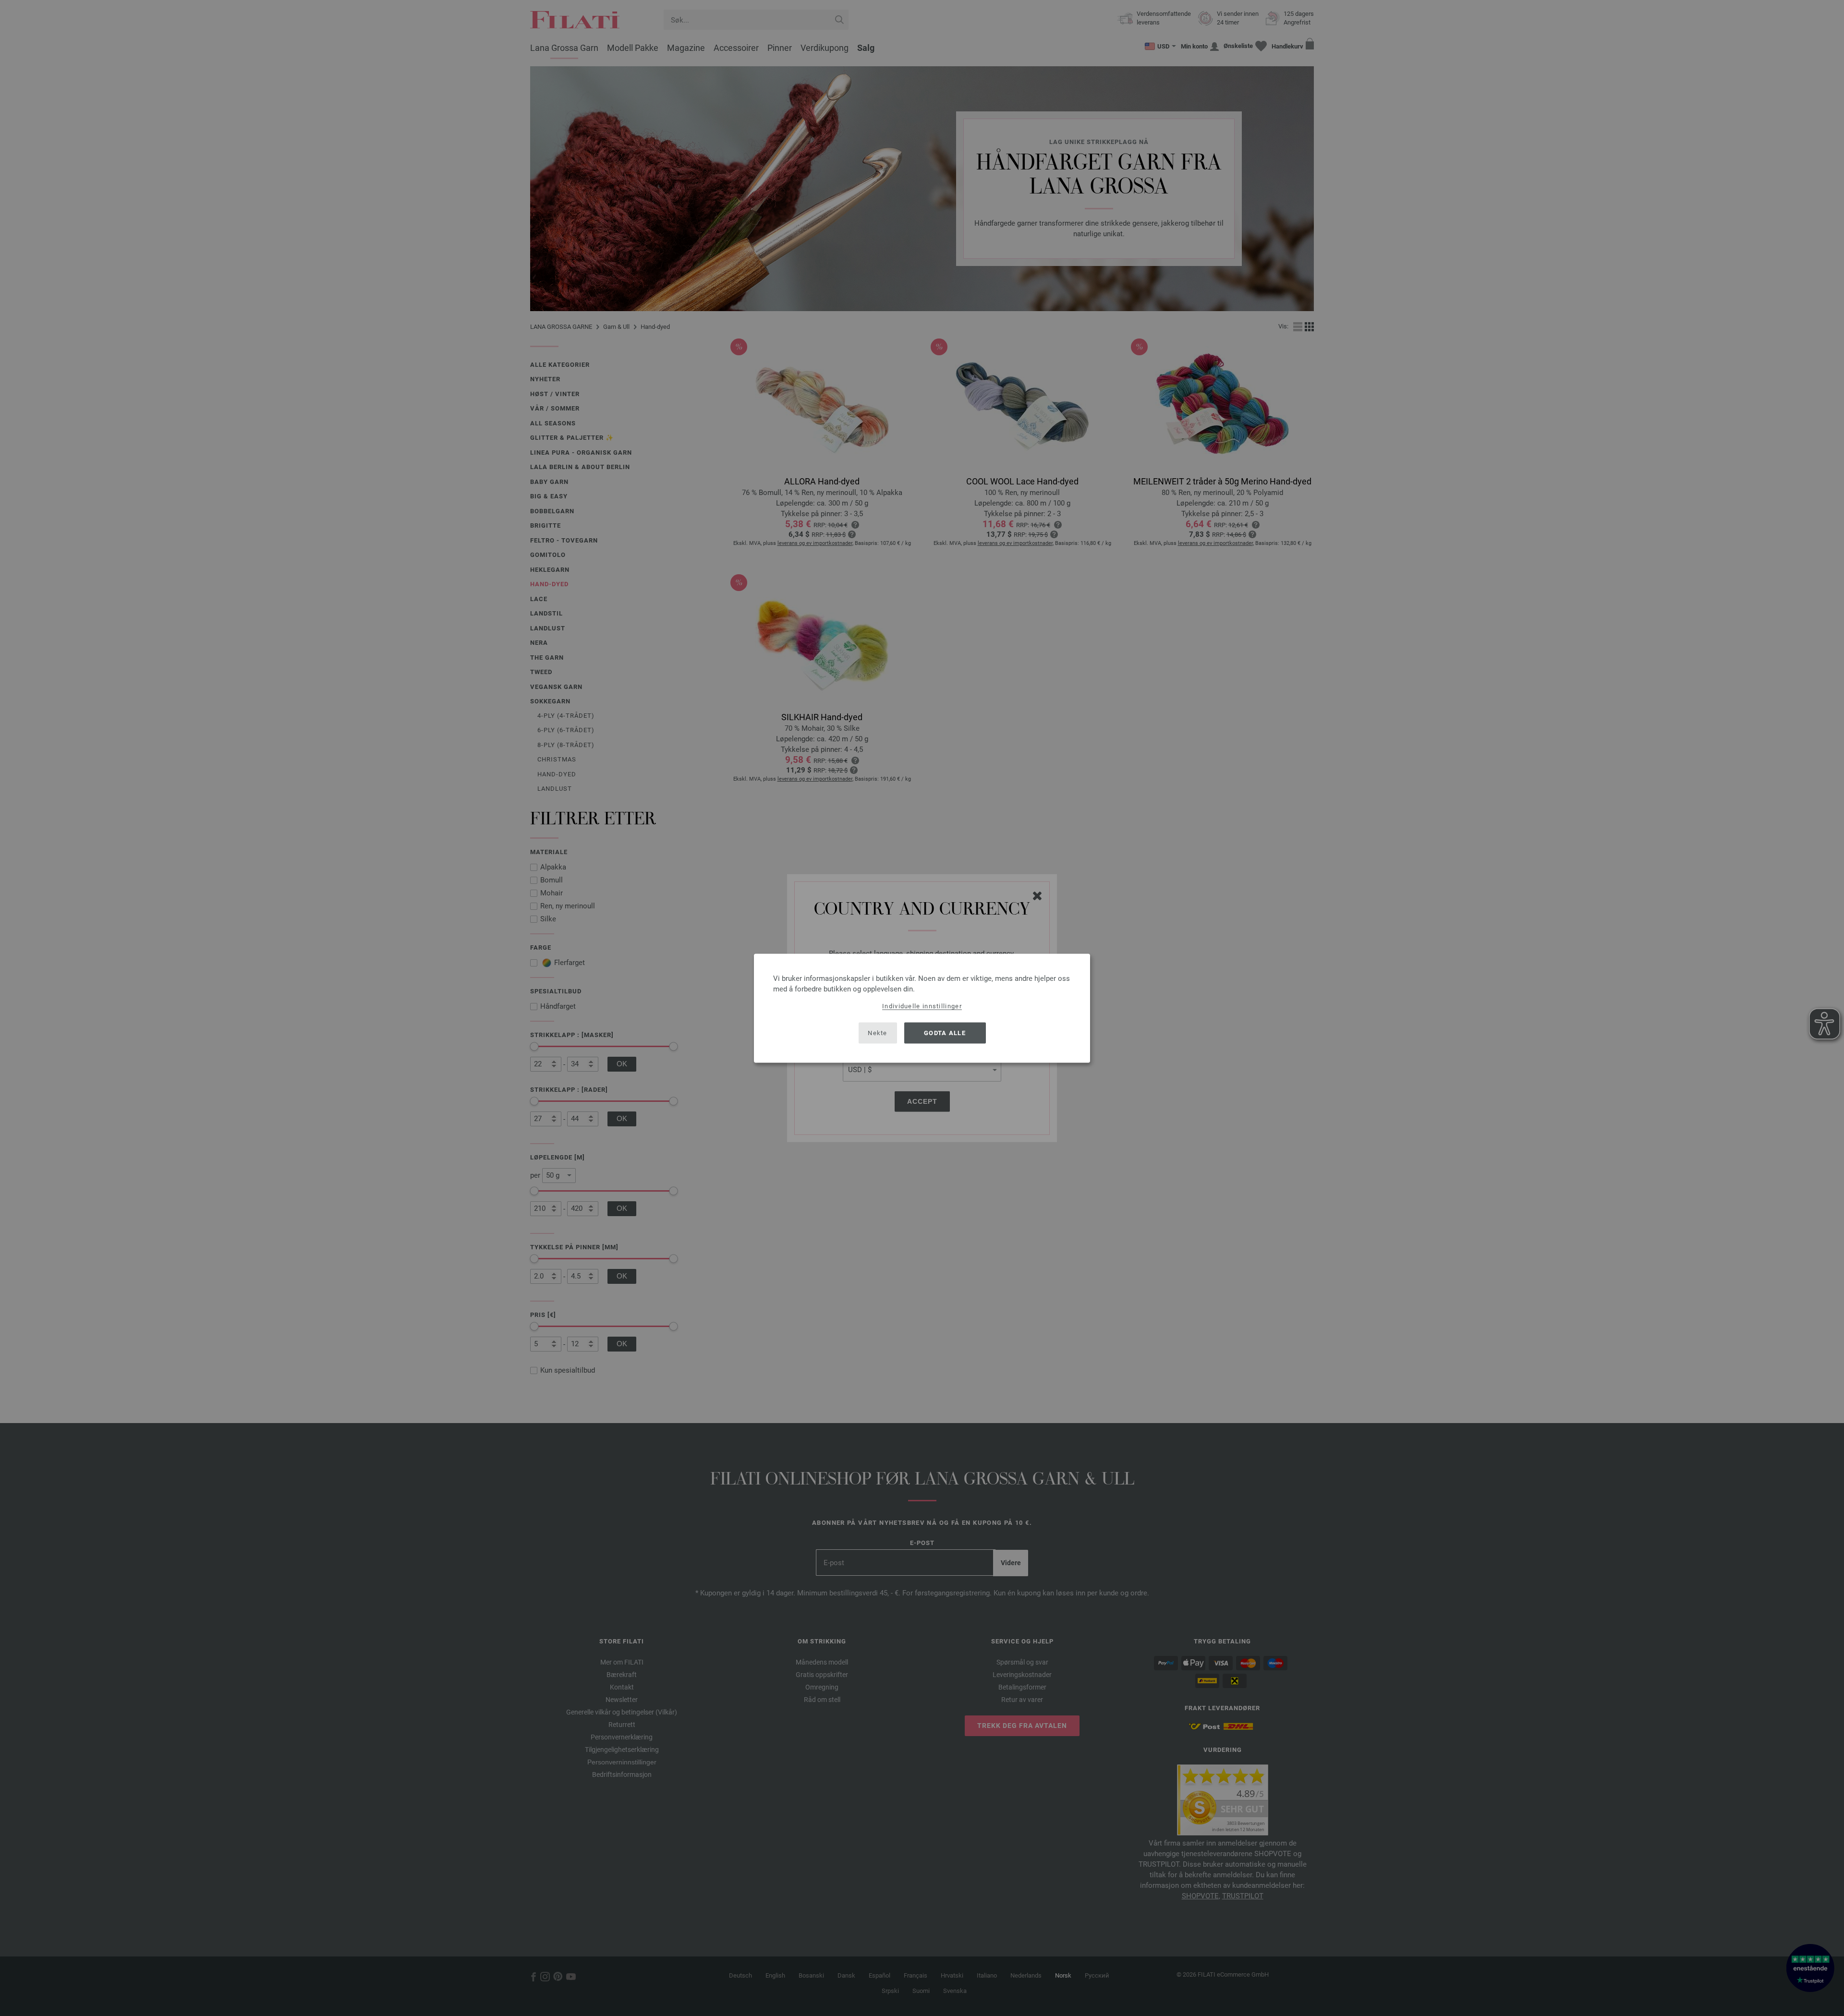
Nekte (878, 1033)
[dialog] (922, 1008)
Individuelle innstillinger (922, 1006)
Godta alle (945, 1033)
